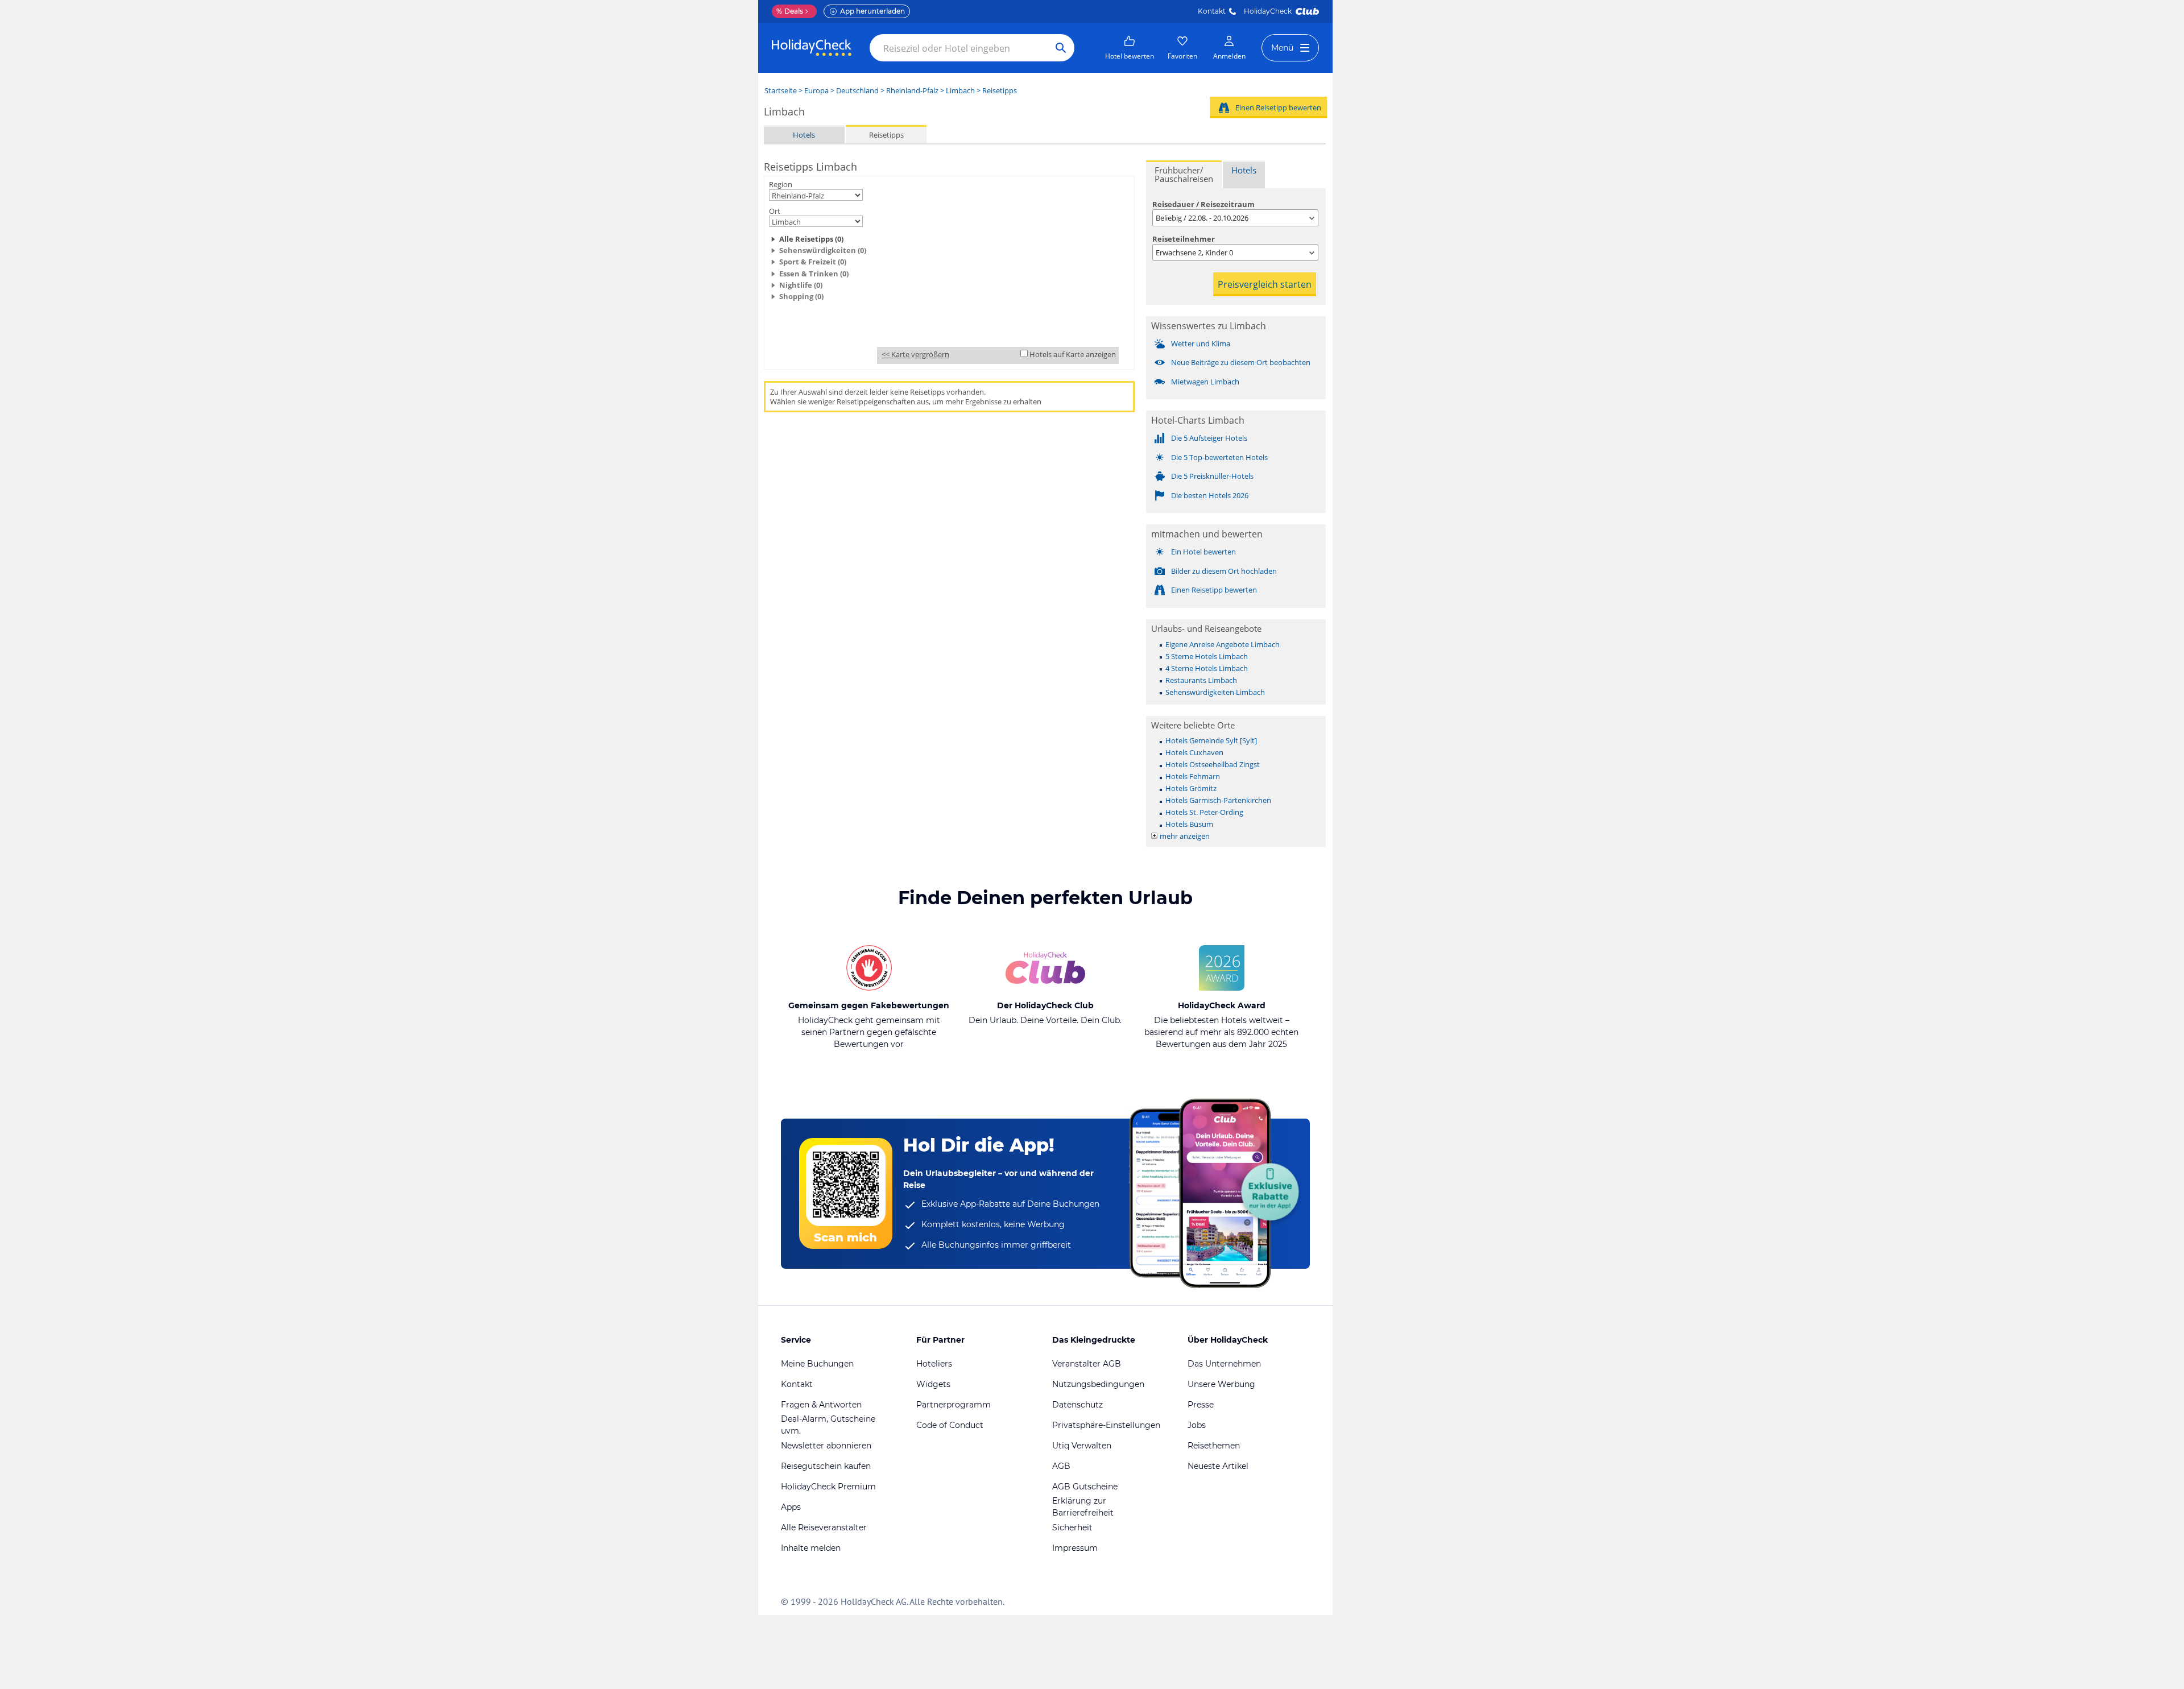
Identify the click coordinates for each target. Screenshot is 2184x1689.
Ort (775, 211)
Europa (816, 90)
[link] (1130, 48)
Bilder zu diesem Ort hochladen (1224, 571)
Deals (790, 11)
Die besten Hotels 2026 (1210, 495)
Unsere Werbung (1221, 1384)
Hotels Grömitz (1191, 788)
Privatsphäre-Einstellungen (1106, 1425)
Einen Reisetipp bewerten (1278, 107)
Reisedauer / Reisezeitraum (1203, 204)
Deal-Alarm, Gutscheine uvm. (828, 1425)
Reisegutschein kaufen (826, 1466)
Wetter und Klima (1201, 343)
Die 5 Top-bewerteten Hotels (1219, 457)
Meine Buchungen (817, 1364)
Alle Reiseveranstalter (824, 1527)
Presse (1201, 1405)
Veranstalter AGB (1087, 1364)
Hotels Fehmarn (1193, 776)
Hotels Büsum (1189, 824)
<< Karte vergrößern (915, 354)
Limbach (960, 90)
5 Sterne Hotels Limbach (1207, 656)
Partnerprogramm (954, 1405)
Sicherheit (1072, 1527)
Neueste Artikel (1218, 1466)
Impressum (1075, 1548)
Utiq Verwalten (1082, 1446)
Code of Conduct (950, 1425)
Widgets (933, 1384)
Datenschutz (1077, 1405)
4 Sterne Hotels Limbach (1207, 668)
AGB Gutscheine (1085, 1487)
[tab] (1184, 174)
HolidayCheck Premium (828, 1487)
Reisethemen (1214, 1446)
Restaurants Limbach (1201, 680)
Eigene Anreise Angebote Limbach (1223, 644)
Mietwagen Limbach (1205, 382)
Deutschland (857, 90)
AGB (1061, 1466)
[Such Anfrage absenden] (1061, 48)
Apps (791, 1507)
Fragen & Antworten (821, 1405)
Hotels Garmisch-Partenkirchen (1218, 800)
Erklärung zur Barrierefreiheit (1083, 1507)
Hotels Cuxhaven (1194, 752)
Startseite (781, 90)
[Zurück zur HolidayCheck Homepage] (812, 48)
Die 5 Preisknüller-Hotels (1212, 476)
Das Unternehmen (1224, 1364)
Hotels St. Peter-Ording (1204, 812)
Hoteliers (934, 1364)
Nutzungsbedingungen (1098, 1384)
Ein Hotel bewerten (1203, 552)
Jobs (1197, 1425)
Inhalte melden (811, 1548)
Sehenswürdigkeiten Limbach (1215, 692)
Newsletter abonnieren (826, 1446)
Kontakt (1212, 11)
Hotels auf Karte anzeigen (1073, 354)
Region (781, 184)
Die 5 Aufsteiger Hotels (1209, 438)
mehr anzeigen (1185, 836)
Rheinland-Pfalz (912, 90)
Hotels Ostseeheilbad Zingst (1213, 764)
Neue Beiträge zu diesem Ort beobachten (1241, 362)
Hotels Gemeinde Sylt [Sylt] (1211, 740)
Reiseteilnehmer (1184, 239)
